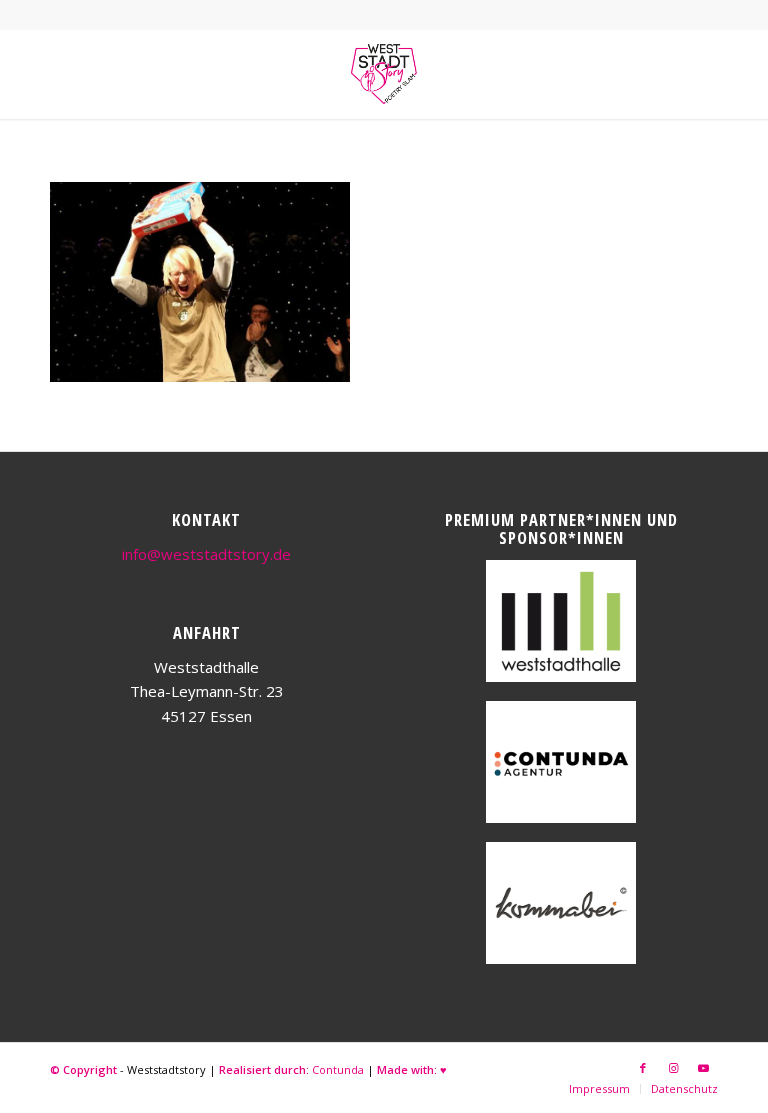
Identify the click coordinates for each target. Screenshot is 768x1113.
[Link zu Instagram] (673, 1068)
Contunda (338, 1069)
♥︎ (443, 1069)
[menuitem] (599, 1089)
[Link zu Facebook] (643, 1068)
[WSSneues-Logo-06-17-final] (384, 74)
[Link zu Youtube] (703, 1068)
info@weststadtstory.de (206, 554)
